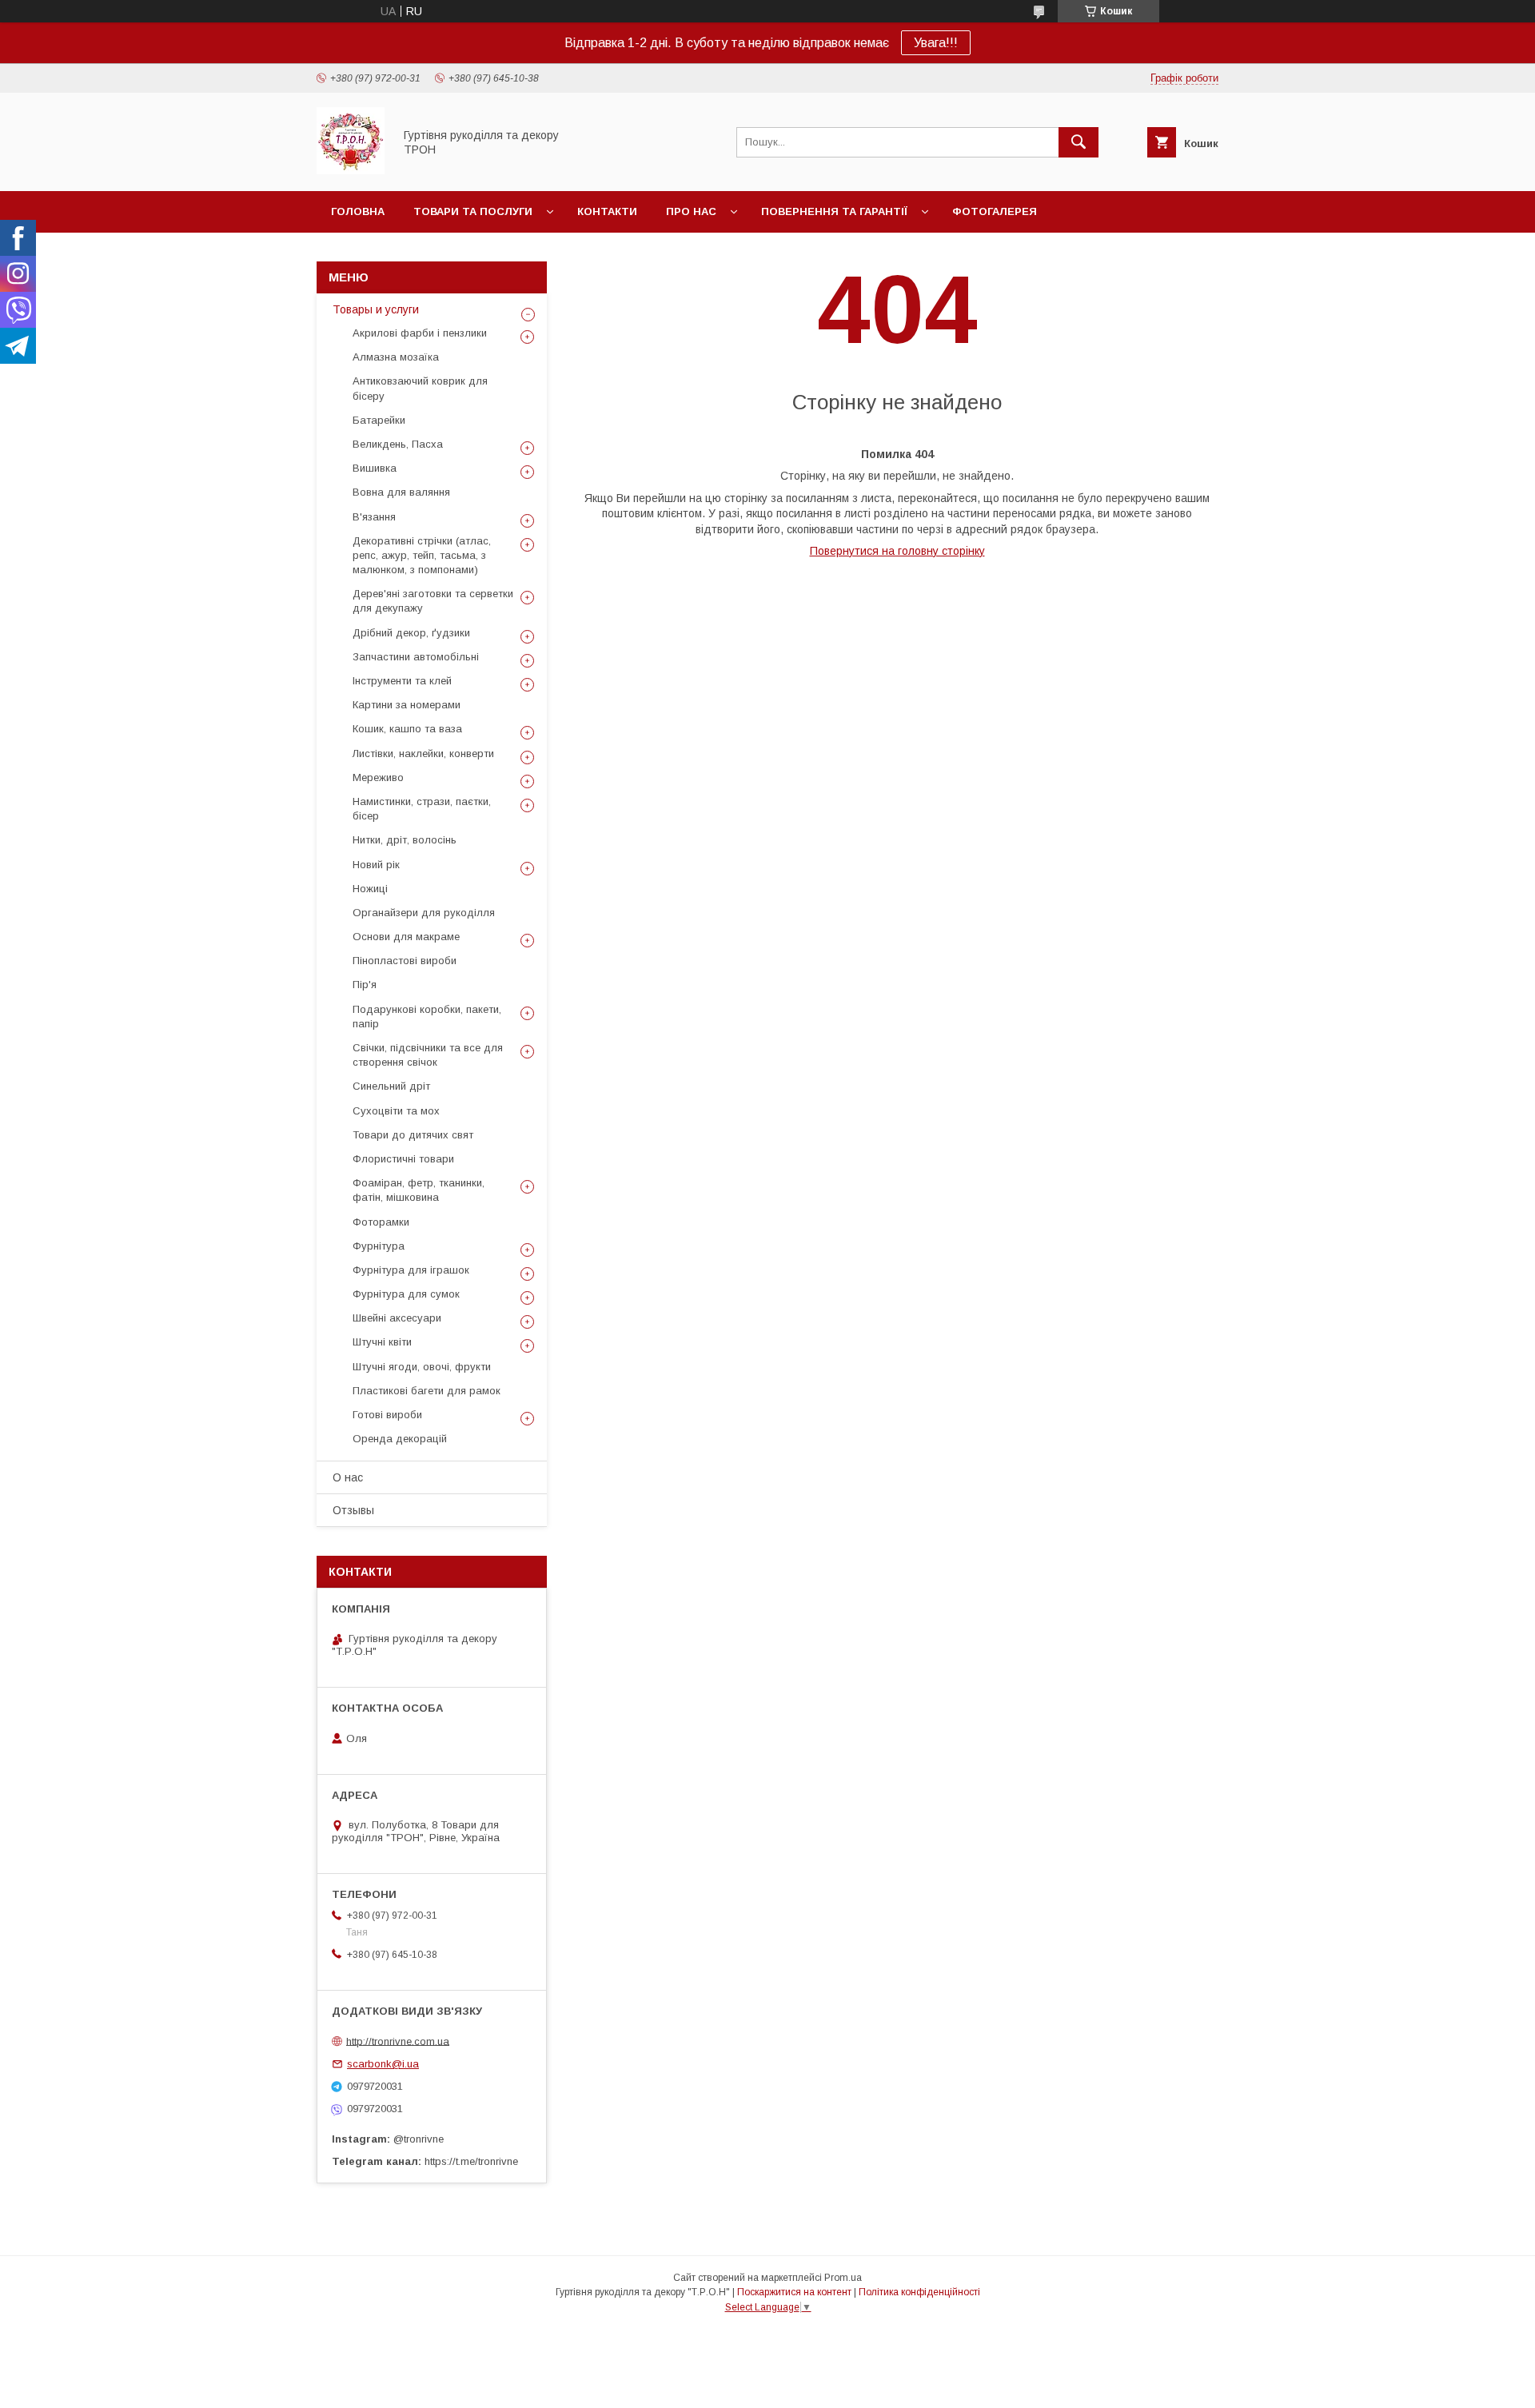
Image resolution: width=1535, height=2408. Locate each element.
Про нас (691, 211)
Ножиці (370, 889)
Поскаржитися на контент (794, 2292)
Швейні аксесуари (397, 1318)
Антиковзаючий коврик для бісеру (420, 388)
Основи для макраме (406, 937)
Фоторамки (381, 1222)
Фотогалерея (995, 211)
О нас (348, 1477)
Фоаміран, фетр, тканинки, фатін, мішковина (419, 1190)
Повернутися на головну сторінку (897, 551)
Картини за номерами (407, 705)
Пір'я (365, 985)
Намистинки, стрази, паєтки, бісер (422, 809)
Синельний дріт (391, 1086)
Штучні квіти (382, 1342)
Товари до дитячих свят (413, 1135)
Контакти (607, 211)
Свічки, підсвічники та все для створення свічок (428, 1055)
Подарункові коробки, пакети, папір (427, 1017)
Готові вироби (387, 1415)
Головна (358, 211)
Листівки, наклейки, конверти (423, 753)
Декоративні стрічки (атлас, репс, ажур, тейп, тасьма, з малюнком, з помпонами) (422, 555)
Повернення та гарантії (834, 211)
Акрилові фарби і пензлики (420, 333)
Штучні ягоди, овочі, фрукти (422, 1367)
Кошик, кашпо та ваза (407, 729)
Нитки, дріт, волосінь (405, 840)
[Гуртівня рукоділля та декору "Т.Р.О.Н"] (351, 170)
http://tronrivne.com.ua (398, 2041)
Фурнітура (379, 1246)
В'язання (374, 517)
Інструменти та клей (402, 681)
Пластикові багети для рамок (427, 1391)
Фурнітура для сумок (406, 1294)
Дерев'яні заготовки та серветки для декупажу (433, 601)
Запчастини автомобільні (416, 657)
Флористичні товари (403, 1159)
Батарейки (379, 420)
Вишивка (375, 468)
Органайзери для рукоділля (424, 913)
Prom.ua (843, 2278)
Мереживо (378, 777)
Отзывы (353, 1510)
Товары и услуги (376, 309)
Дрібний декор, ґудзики (411, 633)
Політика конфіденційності (919, 2292)
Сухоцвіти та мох (396, 1111)
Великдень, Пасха (398, 444)
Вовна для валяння (401, 492)
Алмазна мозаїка (396, 357)
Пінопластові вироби (405, 961)
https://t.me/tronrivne (471, 2161)
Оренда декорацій (400, 1439)
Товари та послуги (473, 211)
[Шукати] (1078, 142)
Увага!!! (936, 43)
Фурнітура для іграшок (411, 1270)
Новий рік (376, 865)
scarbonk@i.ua (383, 2064)
